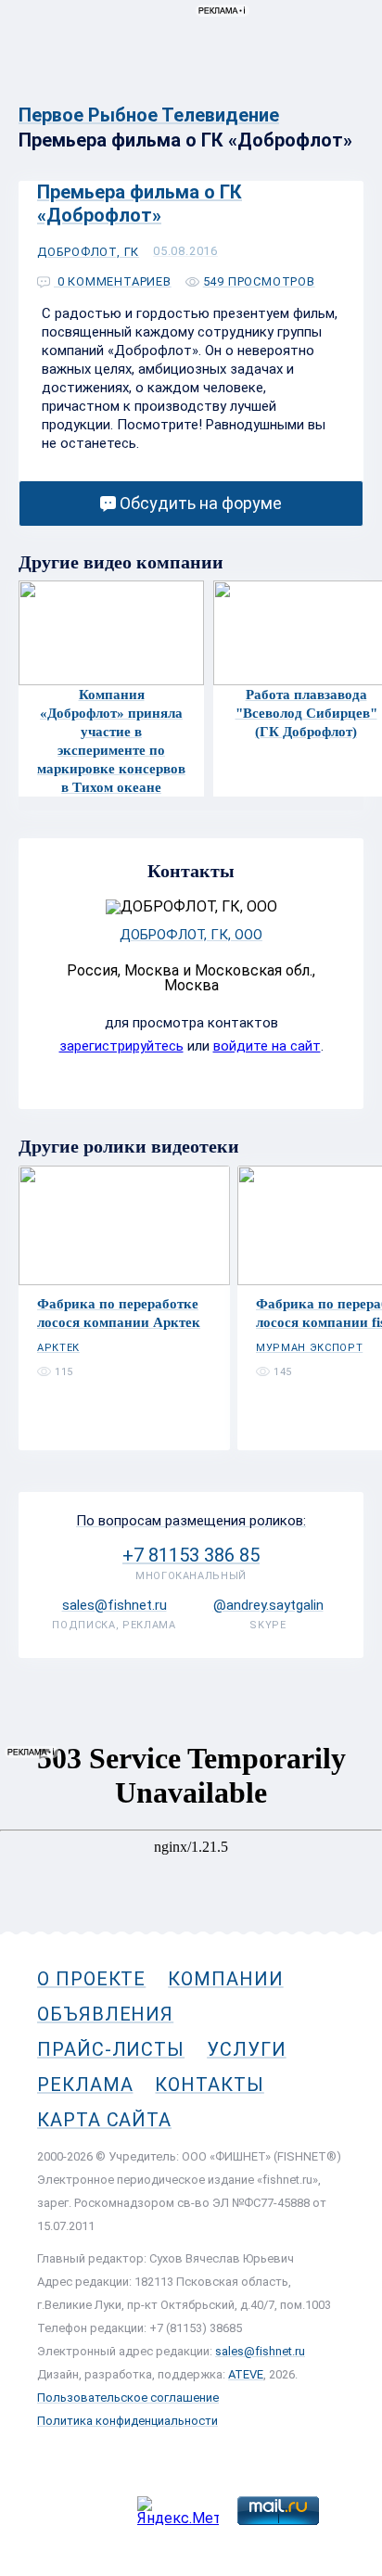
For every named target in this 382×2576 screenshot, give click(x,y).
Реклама (85, 2085)
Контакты (209, 2085)
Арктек (58, 1348)
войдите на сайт (267, 1046)
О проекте (91, 1979)
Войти (344, 99)
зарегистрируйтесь (121, 1046)
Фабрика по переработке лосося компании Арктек (119, 1313)
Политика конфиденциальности (127, 2421)
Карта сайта (104, 2120)
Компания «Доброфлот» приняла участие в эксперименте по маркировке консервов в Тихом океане (111, 741)
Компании (225, 1979)
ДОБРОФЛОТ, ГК (88, 252)
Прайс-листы (111, 2049)
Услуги (247, 2049)
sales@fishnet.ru (260, 2351)
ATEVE (246, 2374)
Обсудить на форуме (201, 503)
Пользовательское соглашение (128, 2397)
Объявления (105, 2014)
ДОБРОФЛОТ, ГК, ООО (191, 935)
